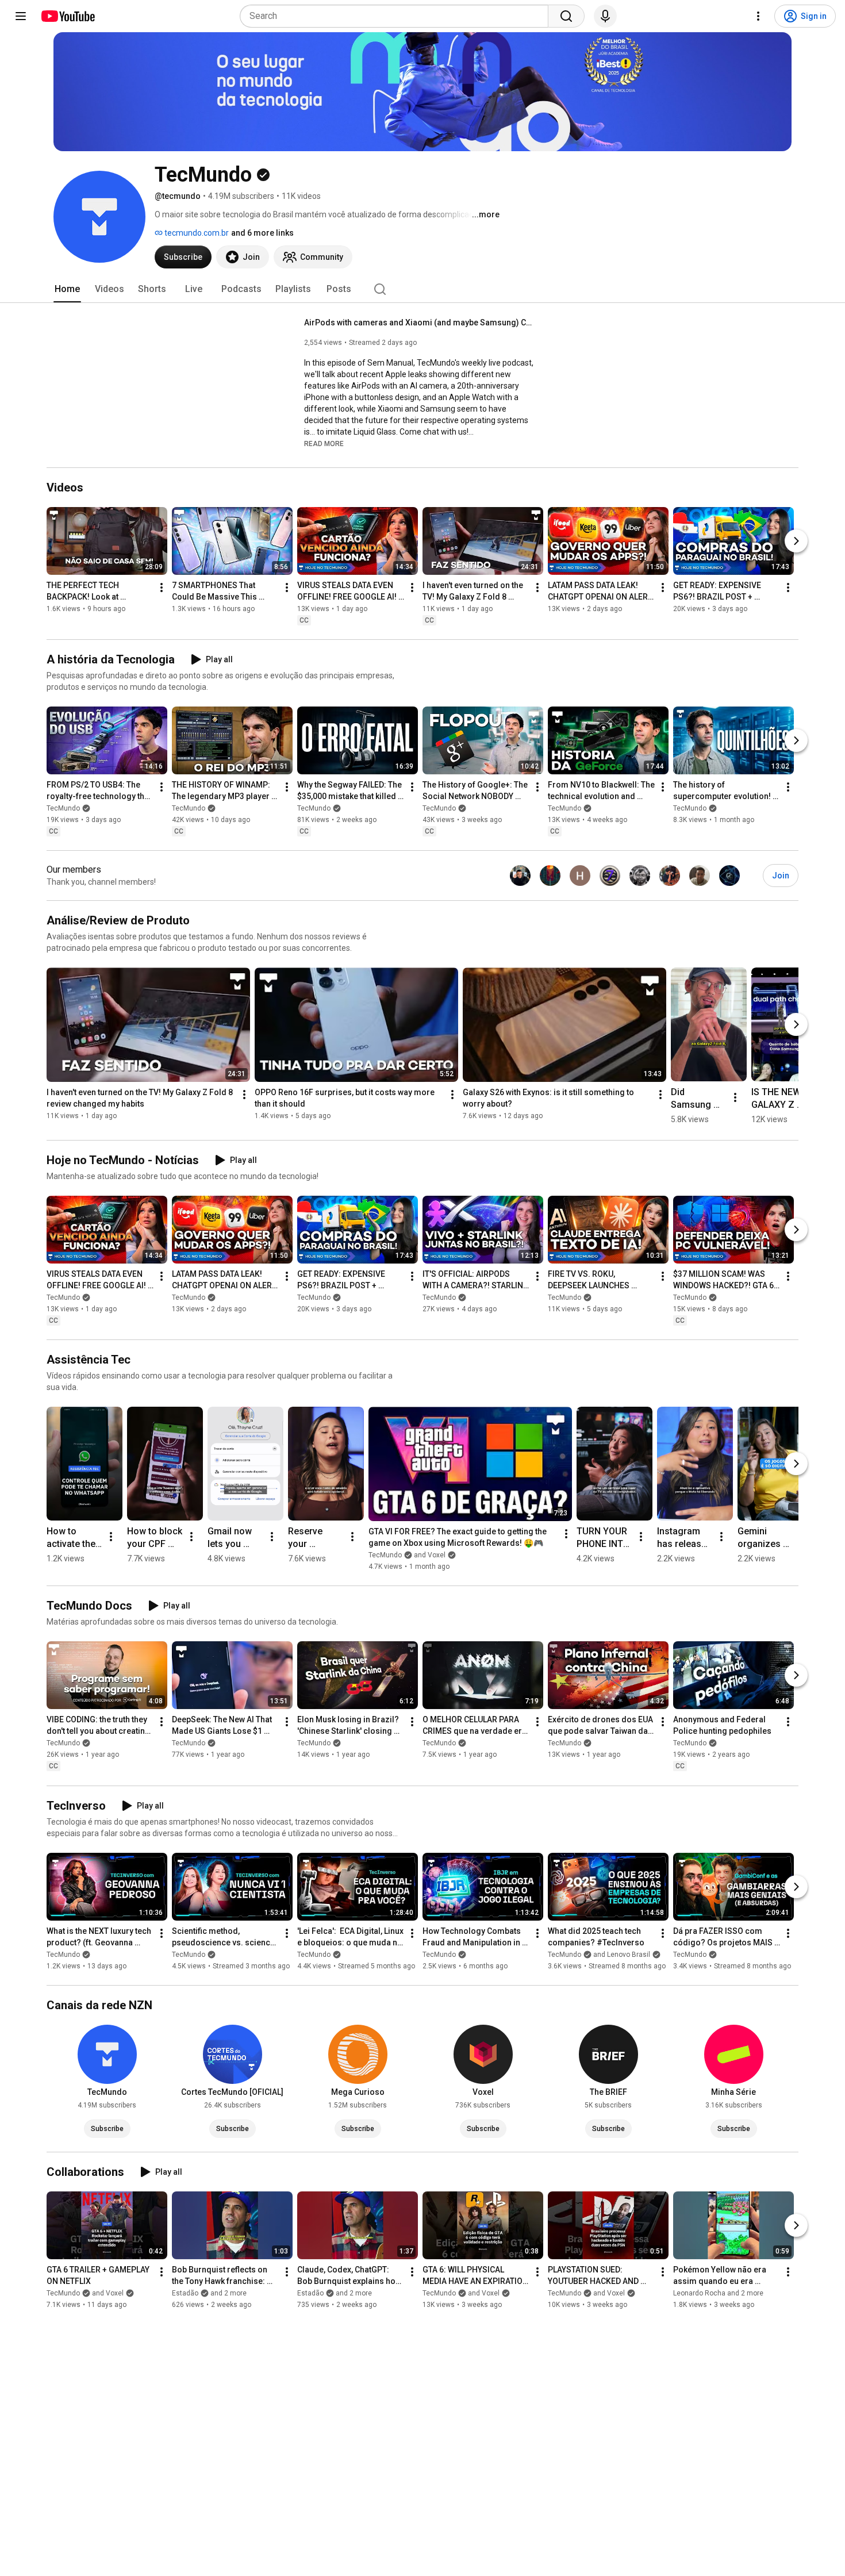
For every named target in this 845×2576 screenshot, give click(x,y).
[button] (324, 443)
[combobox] (397, 16)
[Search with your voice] (605, 16)
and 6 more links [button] (262, 233)
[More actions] (162, 588)
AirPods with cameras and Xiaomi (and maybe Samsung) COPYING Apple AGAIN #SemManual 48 (419, 323)
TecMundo (63, 808)
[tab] (67, 289)
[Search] (566, 16)
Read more (324, 444)
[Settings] (758, 16)
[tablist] (422, 289)
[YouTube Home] (68, 16)
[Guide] (21, 16)
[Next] (796, 541)
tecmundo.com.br (196, 233)
